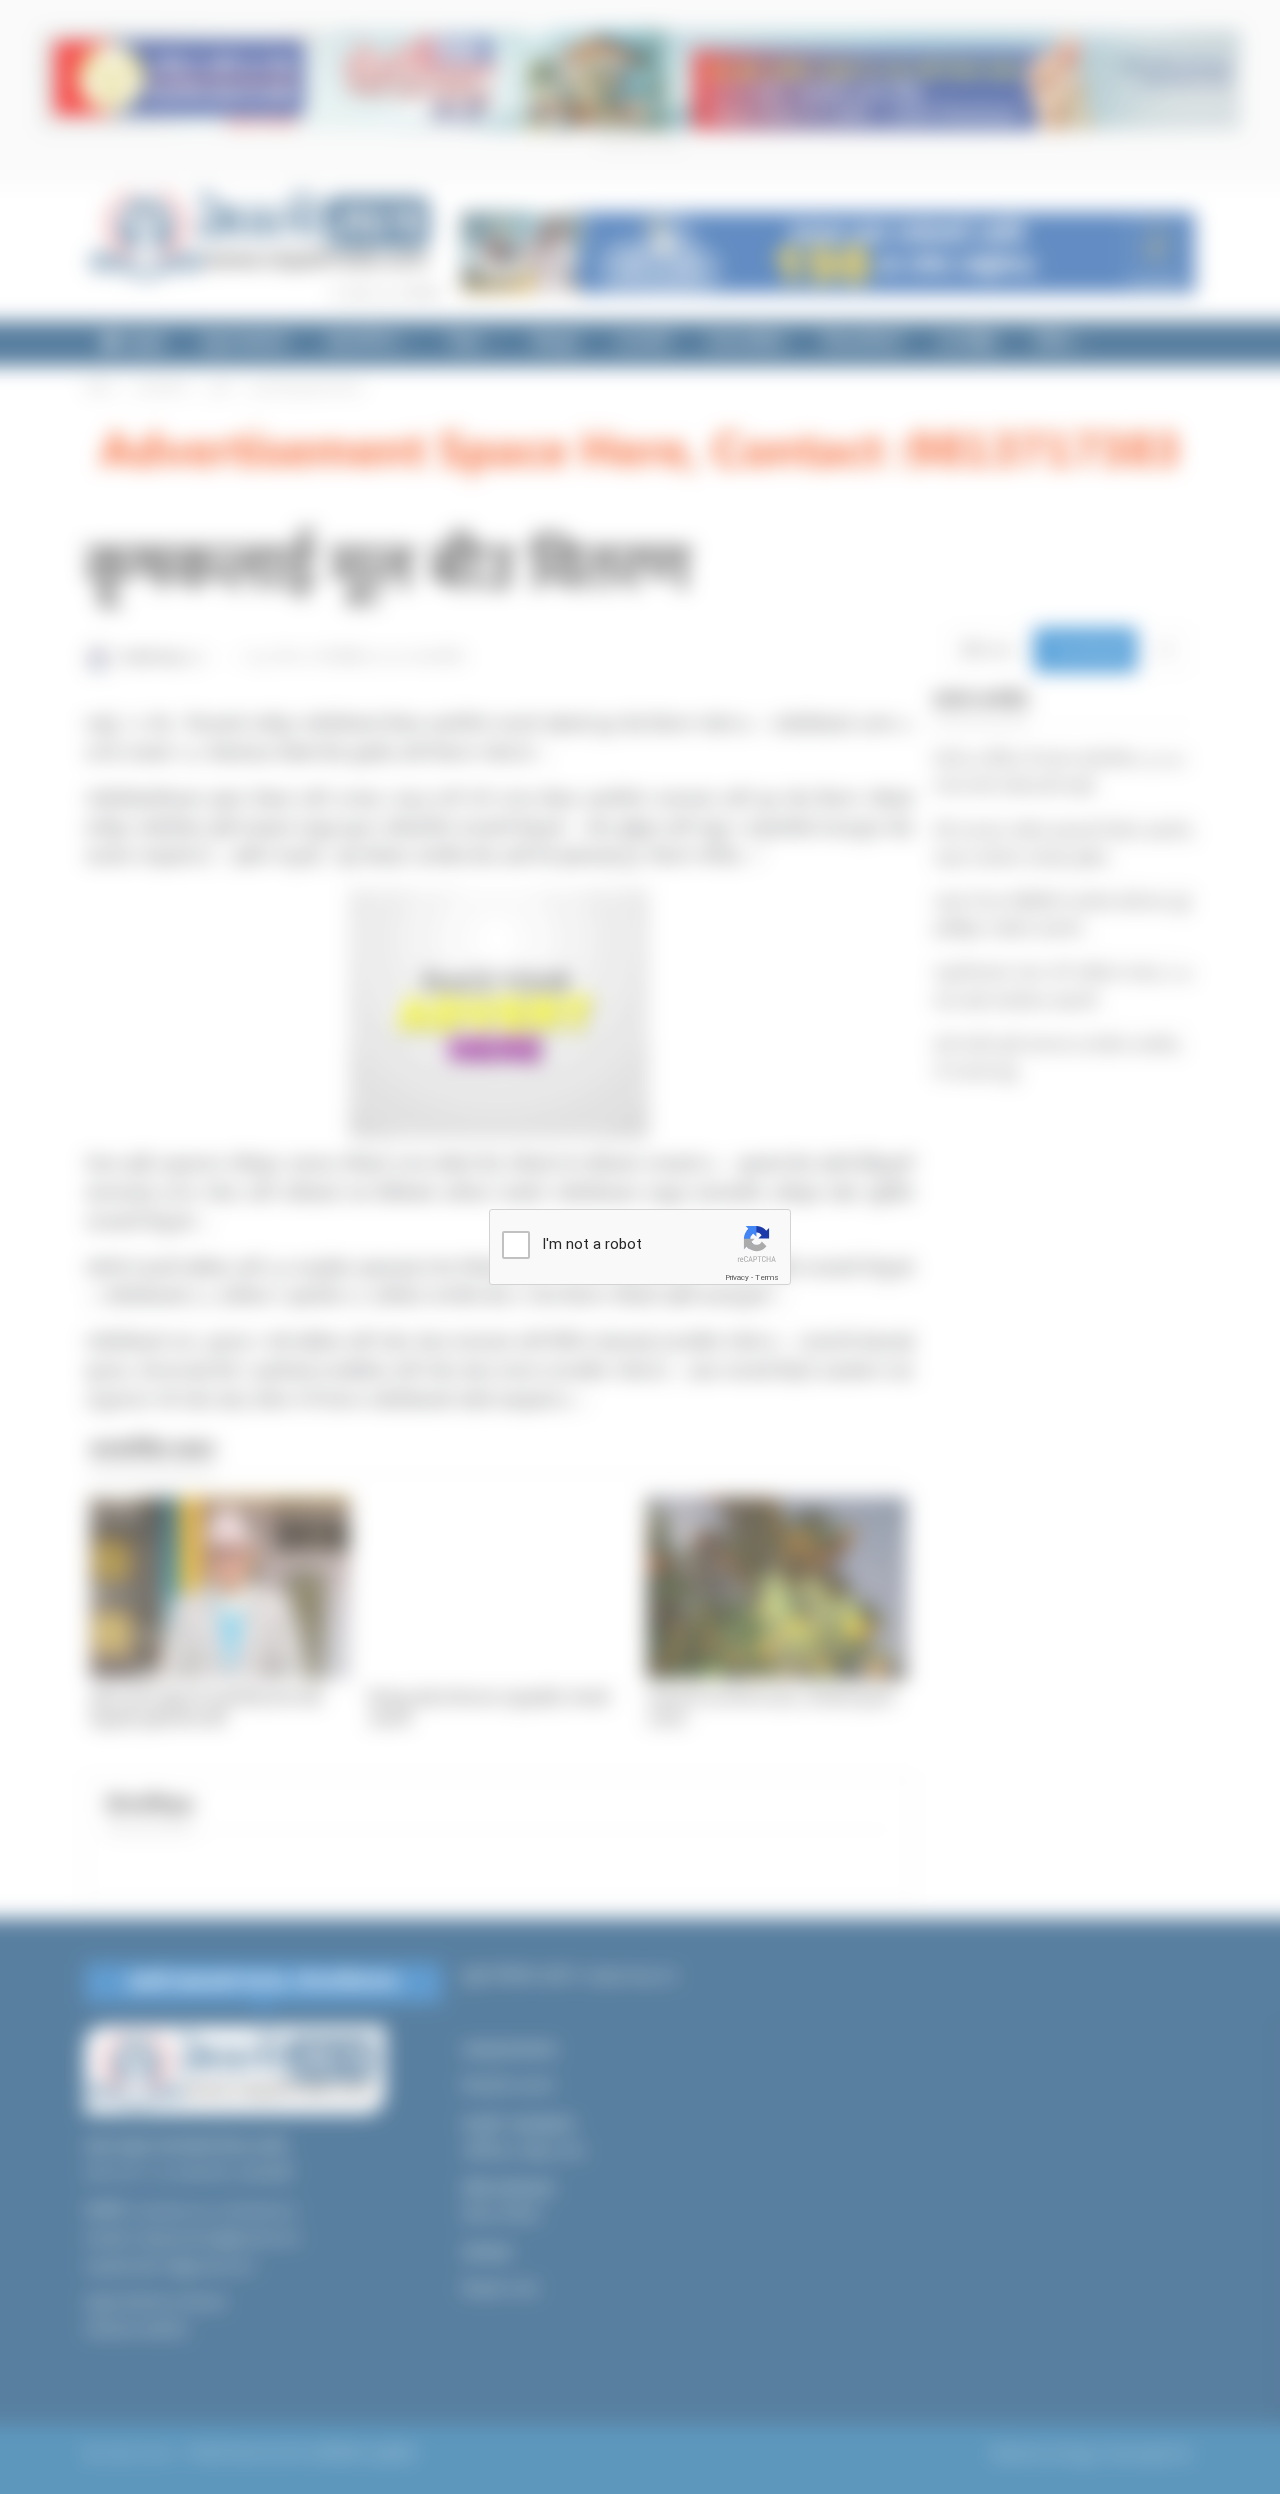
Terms (767, 1277)
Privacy (737, 1277)
